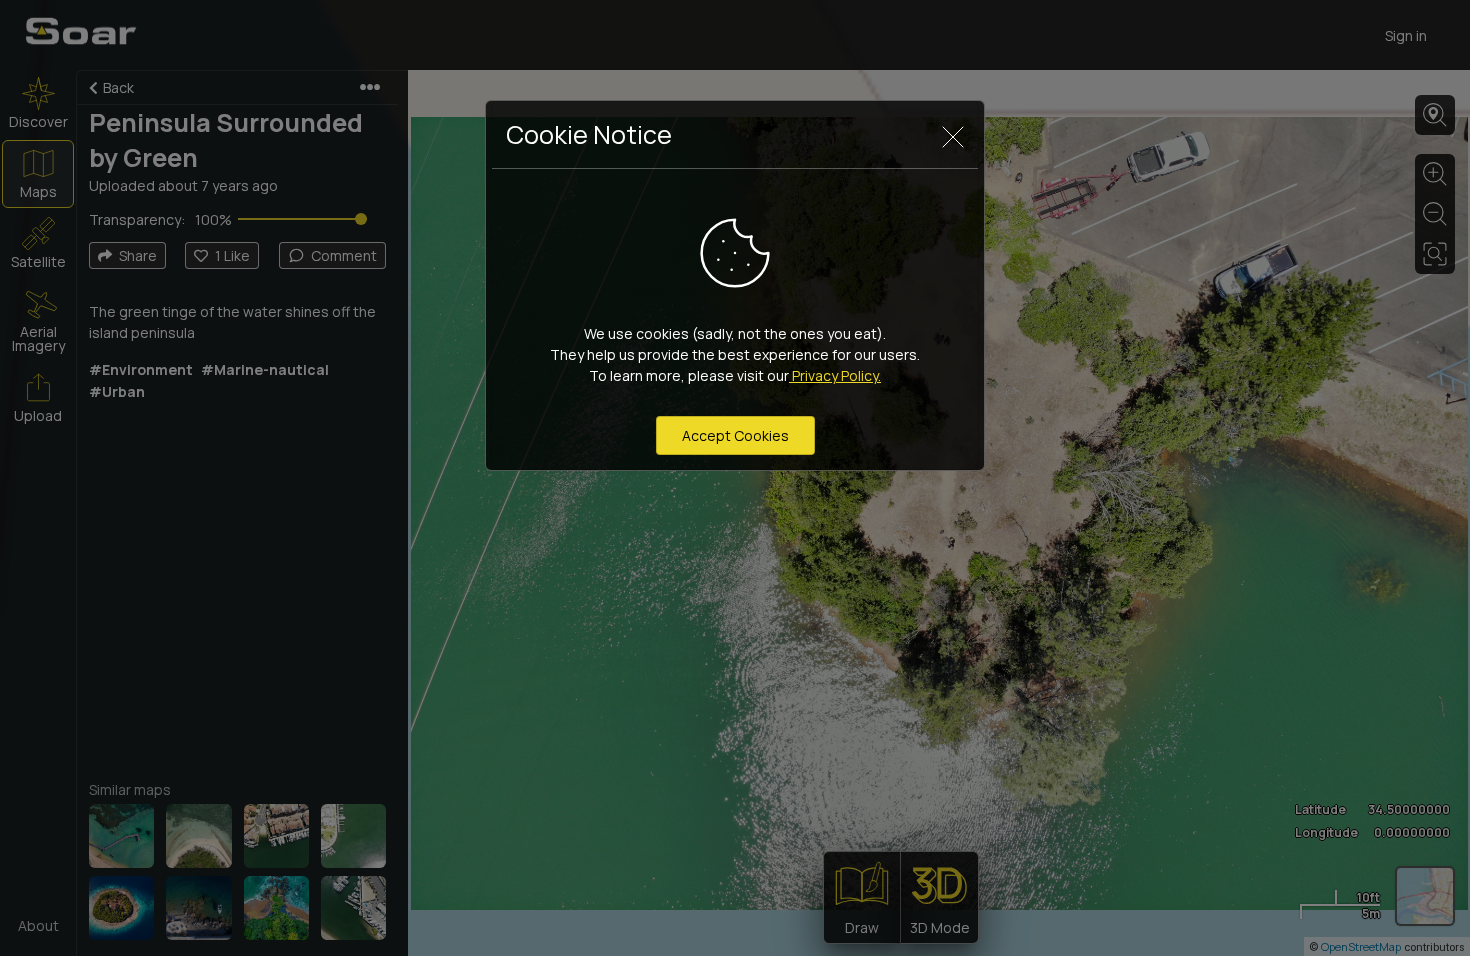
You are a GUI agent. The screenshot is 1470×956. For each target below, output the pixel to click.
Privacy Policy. (835, 375)
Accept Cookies (735, 435)
